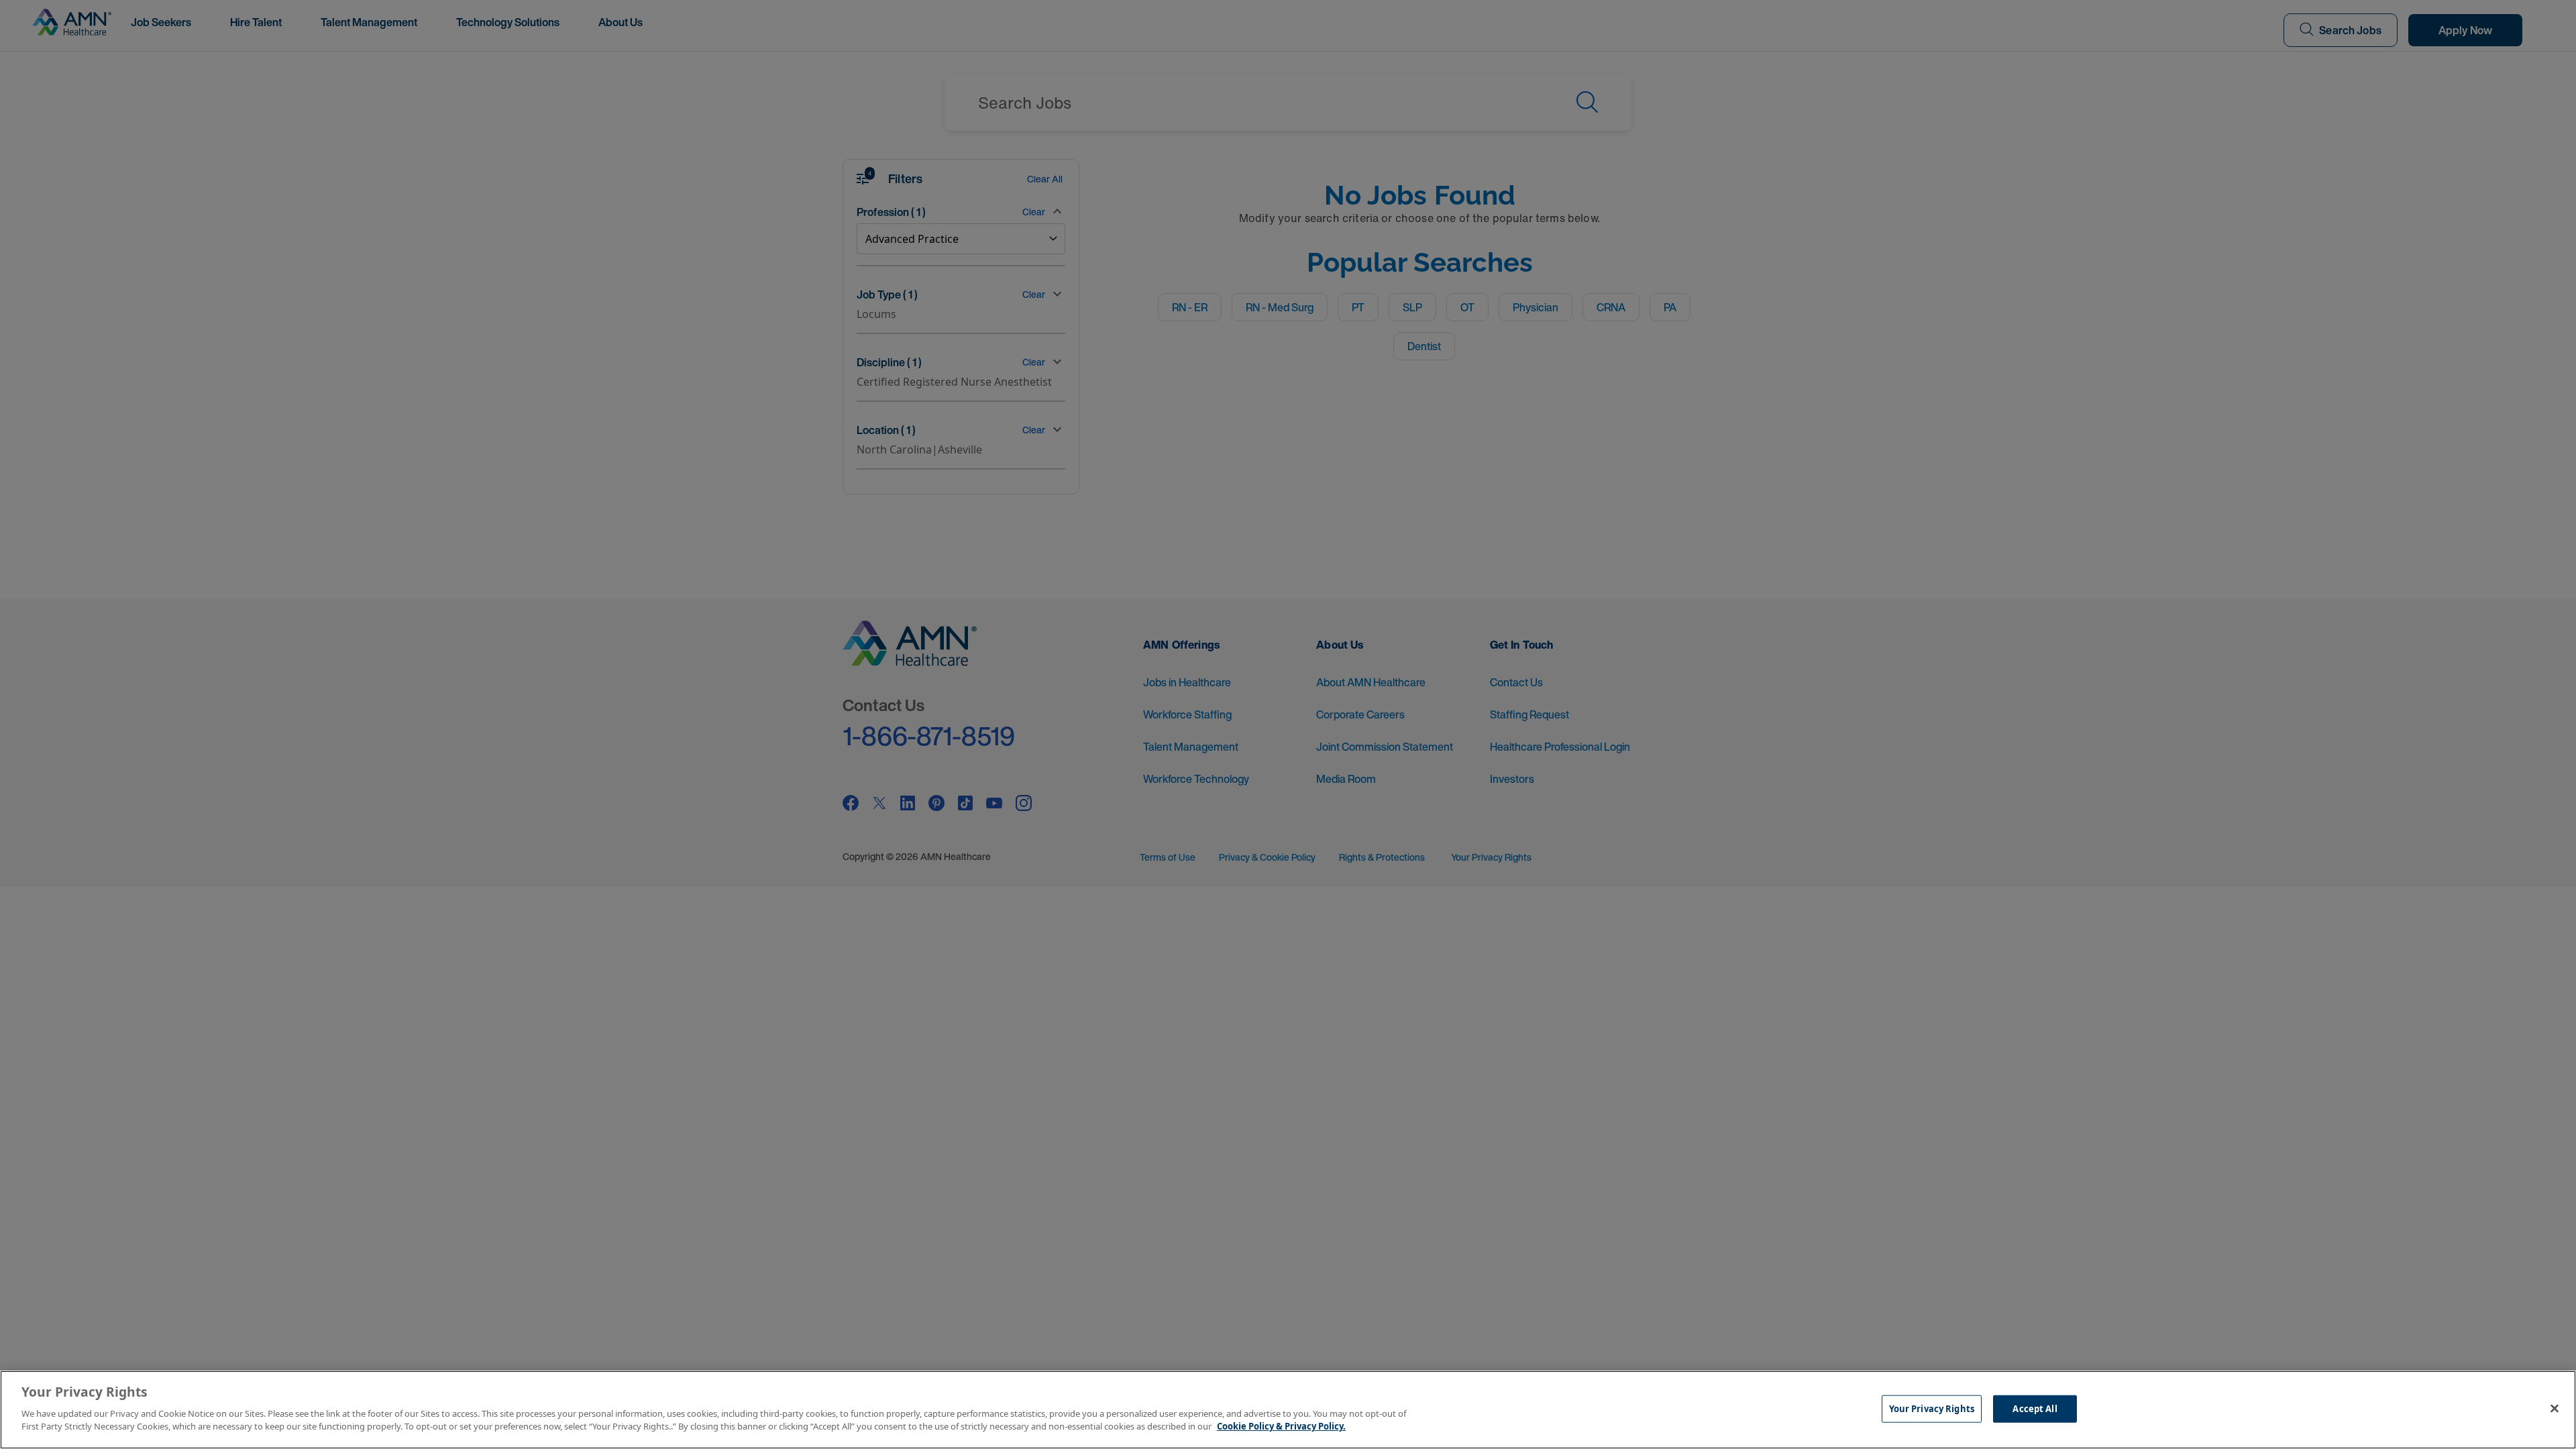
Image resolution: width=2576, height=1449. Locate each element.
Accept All (2035, 1408)
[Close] (2555, 1408)
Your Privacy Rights (1932, 1408)
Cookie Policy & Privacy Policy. (1281, 1426)
